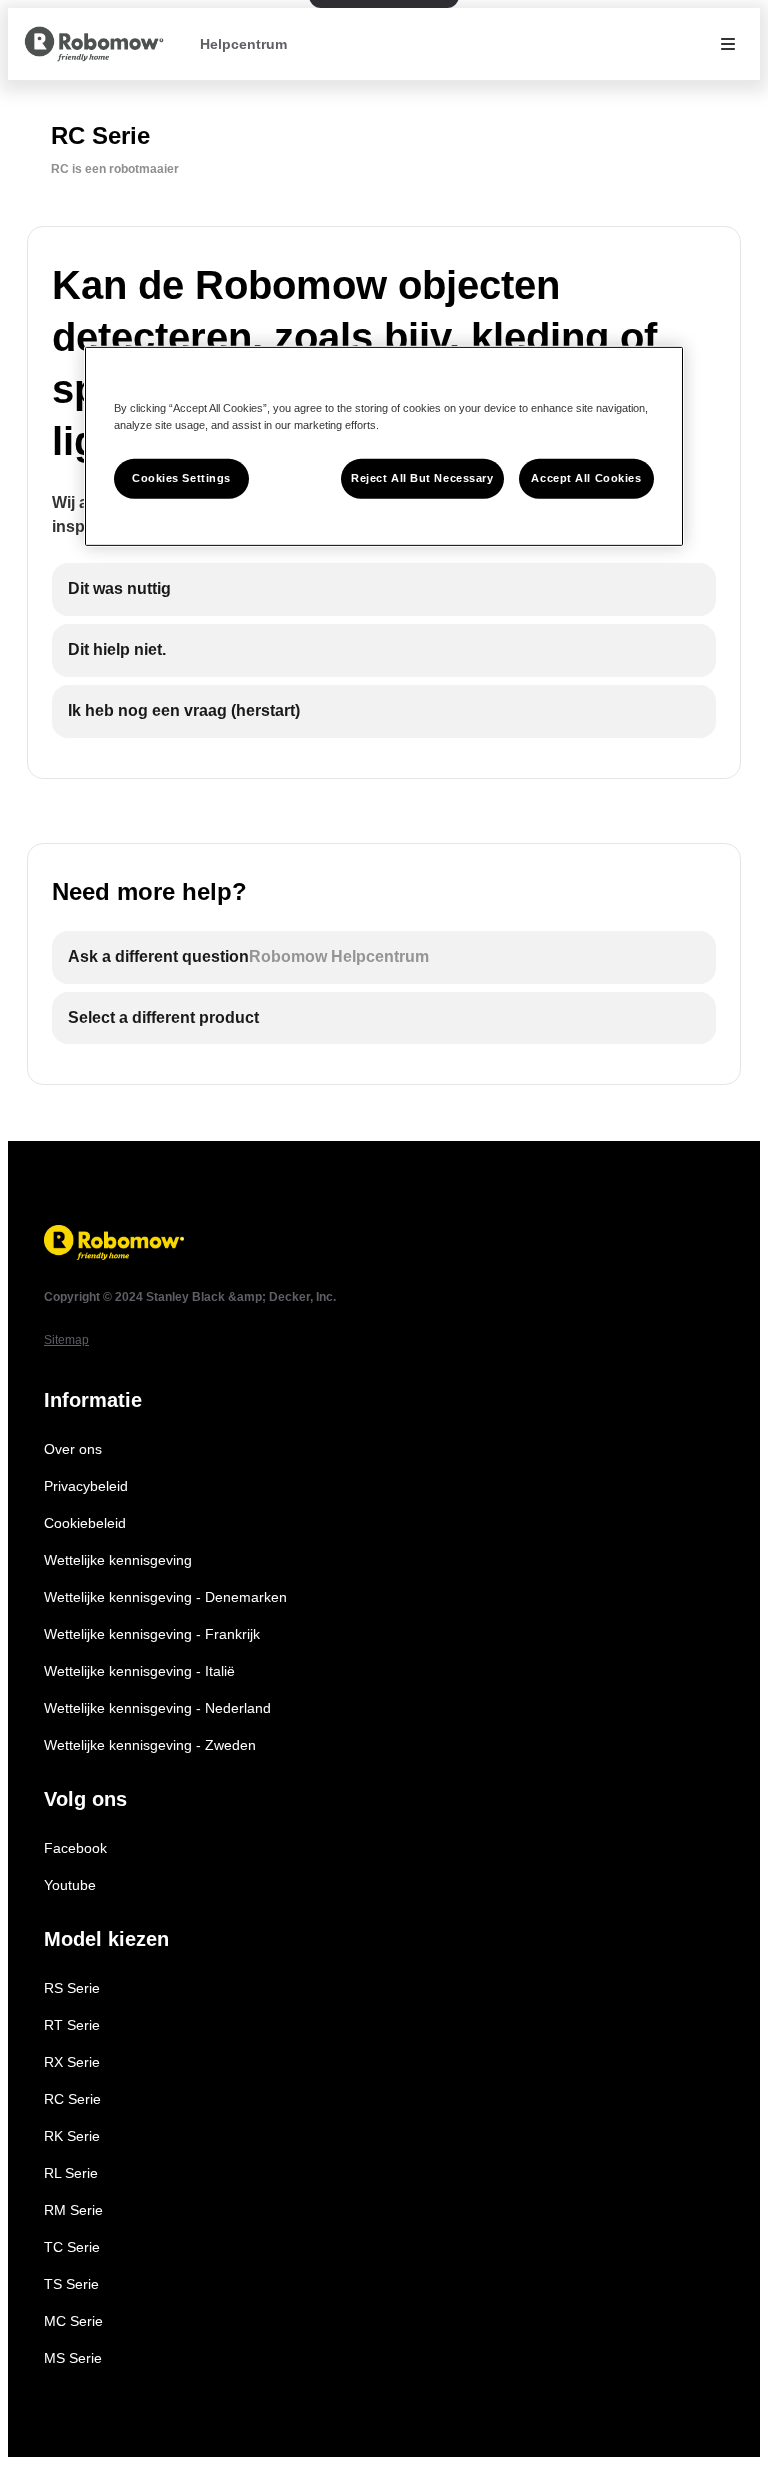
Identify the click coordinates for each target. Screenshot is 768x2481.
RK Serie (72, 2136)
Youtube (70, 1885)
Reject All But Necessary (422, 478)
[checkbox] (384, 589)
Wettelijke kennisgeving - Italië (139, 1671)
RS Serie (72, 1988)
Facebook (75, 1848)
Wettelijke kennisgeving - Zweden (150, 1745)
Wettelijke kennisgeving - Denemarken (165, 1597)
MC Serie (73, 2321)
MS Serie (73, 2358)
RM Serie (73, 2210)
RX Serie (72, 2062)
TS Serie (71, 2284)
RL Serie (71, 2173)
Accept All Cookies (586, 478)
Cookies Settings (181, 478)
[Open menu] (728, 44)
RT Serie (72, 2025)
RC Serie (72, 2099)
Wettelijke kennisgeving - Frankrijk (152, 1634)
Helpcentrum (243, 44)
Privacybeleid (86, 1486)
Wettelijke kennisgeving (118, 1560)
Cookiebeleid (85, 1523)
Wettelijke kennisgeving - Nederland (157, 1708)
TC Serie (72, 2247)
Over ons (73, 1449)
